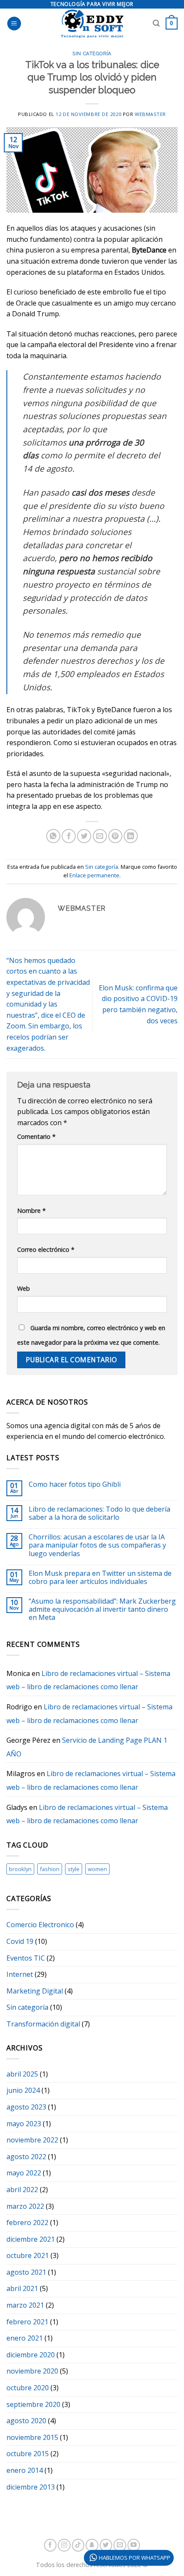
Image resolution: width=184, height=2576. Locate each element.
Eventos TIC (26, 1958)
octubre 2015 (28, 2454)
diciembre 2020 (31, 2355)
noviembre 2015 (32, 2437)
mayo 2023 (24, 2124)
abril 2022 (22, 2190)
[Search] (156, 23)
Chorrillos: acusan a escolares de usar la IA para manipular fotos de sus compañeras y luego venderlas (97, 1545)
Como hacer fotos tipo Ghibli (75, 1484)
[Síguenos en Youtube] (134, 2545)
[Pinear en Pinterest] (115, 836)
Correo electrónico (46, 1249)
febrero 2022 (27, 2222)
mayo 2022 (24, 2173)
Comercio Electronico (40, 1925)
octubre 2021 (28, 2255)
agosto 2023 (26, 2107)
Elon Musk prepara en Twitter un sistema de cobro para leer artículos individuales (100, 1578)
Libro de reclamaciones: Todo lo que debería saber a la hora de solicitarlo (99, 1513)
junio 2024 (23, 2090)
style (74, 1869)
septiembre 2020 (33, 2404)
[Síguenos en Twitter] (106, 2545)
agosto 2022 (26, 2157)
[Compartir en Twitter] (84, 836)
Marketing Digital (35, 1991)
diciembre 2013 (31, 2487)
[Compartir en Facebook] (69, 836)
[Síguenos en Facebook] (50, 2545)
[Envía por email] (100, 836)
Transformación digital (43, 2024)
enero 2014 (25, 2470)
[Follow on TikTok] (78, 2545)
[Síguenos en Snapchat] (92, 2545)
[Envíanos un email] (120, 2545)
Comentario (36, 1136)
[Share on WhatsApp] (53, 836)
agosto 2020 (26, 2421)
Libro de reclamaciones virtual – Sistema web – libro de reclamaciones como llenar (88, 1680)
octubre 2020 (28, 2388)
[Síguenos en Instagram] (64, 2545)
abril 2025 (22, 2074)
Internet (20, 1974)
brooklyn (20, 1869)
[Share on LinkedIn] (131, 836)
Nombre (31, 1211)
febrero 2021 (27, 2322)
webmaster (150, 114)
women (97, 1869)
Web (24, 1288)
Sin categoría (92, 53)
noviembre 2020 (32, 2371)
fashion (50, 1869)
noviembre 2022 (32, 2140)
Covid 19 (20, 1941)
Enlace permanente (94, 875)
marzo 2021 (25, 2305)
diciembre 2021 (31, 2239)
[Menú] (14, 24)
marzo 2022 (25, 2206)
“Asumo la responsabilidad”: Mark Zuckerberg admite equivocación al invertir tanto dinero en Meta (102, 1610)
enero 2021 (25, 2338)
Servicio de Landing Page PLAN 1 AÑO (87, 1747)
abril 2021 (22, 2288)
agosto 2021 (26, 2272)
